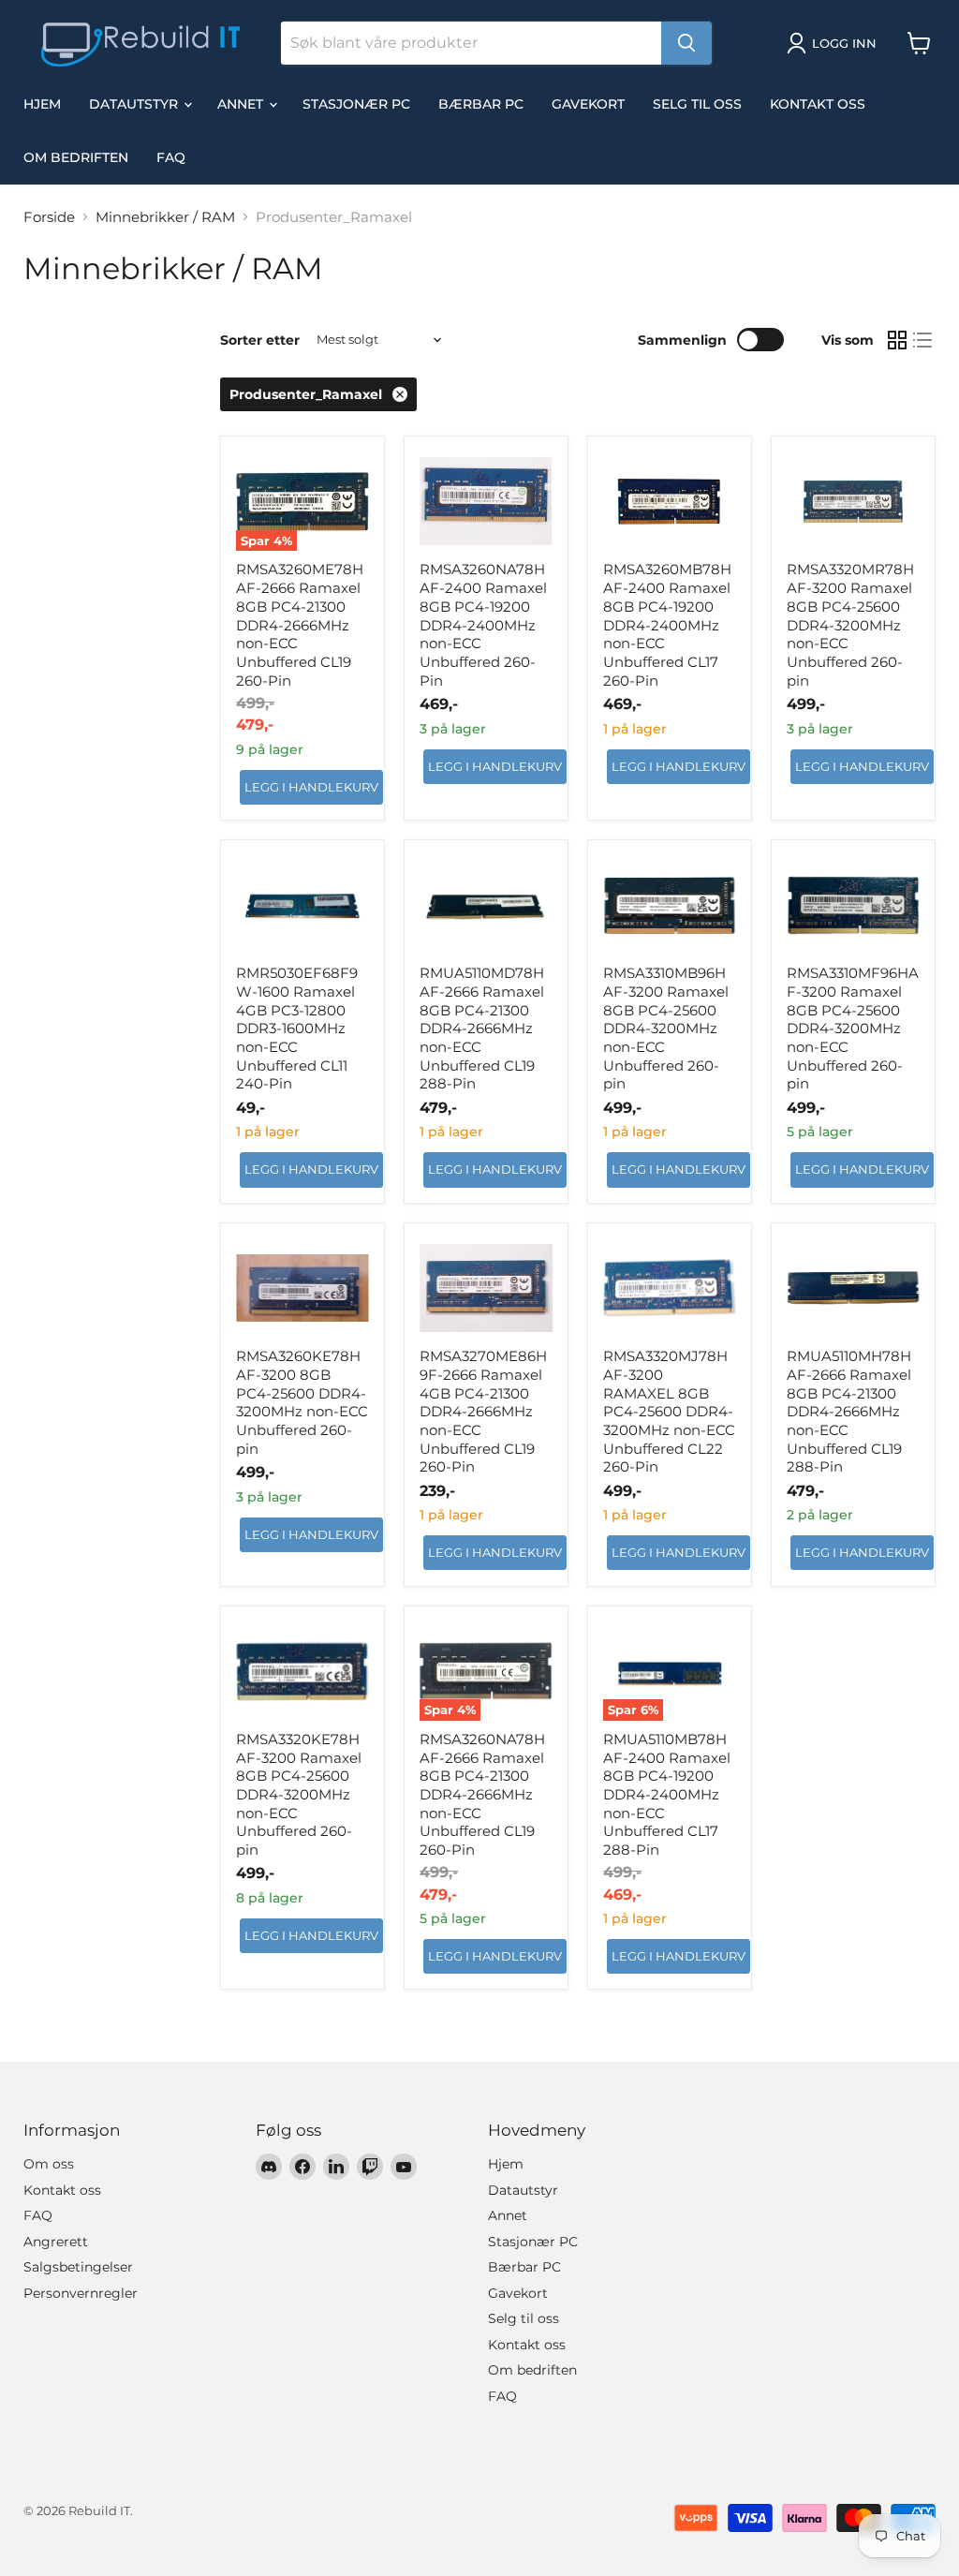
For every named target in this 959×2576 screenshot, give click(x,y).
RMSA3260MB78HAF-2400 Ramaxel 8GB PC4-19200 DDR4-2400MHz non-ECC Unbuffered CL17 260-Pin (667, 624)
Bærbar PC (481, 104)
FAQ (171, 157)
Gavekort (588, 104)
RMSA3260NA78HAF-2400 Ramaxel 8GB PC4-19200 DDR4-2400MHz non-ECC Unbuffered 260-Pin (483, 624)
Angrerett (56, 2242)
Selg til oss (697, 104)
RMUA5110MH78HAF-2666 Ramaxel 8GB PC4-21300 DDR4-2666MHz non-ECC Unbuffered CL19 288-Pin (849, 1411)
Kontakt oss (818, 104)
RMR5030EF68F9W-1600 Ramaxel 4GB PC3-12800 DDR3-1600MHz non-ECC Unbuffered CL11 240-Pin (297, 1028)
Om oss (49, 2164)
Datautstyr (135, 104)
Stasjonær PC (356, 104)
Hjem (42, 104)
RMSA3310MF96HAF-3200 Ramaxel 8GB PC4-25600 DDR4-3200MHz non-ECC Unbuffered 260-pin (853, 1028)
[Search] (686, 43)
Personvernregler (81, 2293)
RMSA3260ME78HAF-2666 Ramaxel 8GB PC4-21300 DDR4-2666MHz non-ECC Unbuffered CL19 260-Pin (300, 624)
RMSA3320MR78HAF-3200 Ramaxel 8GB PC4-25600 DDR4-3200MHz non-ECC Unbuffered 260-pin (850, 624)
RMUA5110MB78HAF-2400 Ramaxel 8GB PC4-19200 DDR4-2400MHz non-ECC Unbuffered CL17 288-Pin (667, 1794)
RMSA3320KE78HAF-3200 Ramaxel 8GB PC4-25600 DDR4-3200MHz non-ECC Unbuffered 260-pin (299, 1794)
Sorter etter (260, 340)
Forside (49, 217)
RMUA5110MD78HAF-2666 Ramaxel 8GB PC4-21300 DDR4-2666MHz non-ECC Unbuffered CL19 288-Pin (482, 1028)
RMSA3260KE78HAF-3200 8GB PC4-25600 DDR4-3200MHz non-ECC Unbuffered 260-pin (302, 1402)
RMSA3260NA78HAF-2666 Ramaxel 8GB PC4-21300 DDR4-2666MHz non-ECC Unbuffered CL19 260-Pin (482, 1794)
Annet (242, 104)
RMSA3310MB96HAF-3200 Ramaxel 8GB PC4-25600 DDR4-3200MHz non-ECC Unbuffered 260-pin (666, 1028)
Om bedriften (76, 157)
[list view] (923, 340)
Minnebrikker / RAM (165, 217)
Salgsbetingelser (78, 2267)
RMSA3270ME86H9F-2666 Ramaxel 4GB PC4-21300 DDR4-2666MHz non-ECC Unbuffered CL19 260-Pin (483, 1411)
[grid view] (897, 340)
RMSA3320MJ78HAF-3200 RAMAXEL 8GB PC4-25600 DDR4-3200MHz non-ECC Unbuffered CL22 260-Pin (669, 1411)
